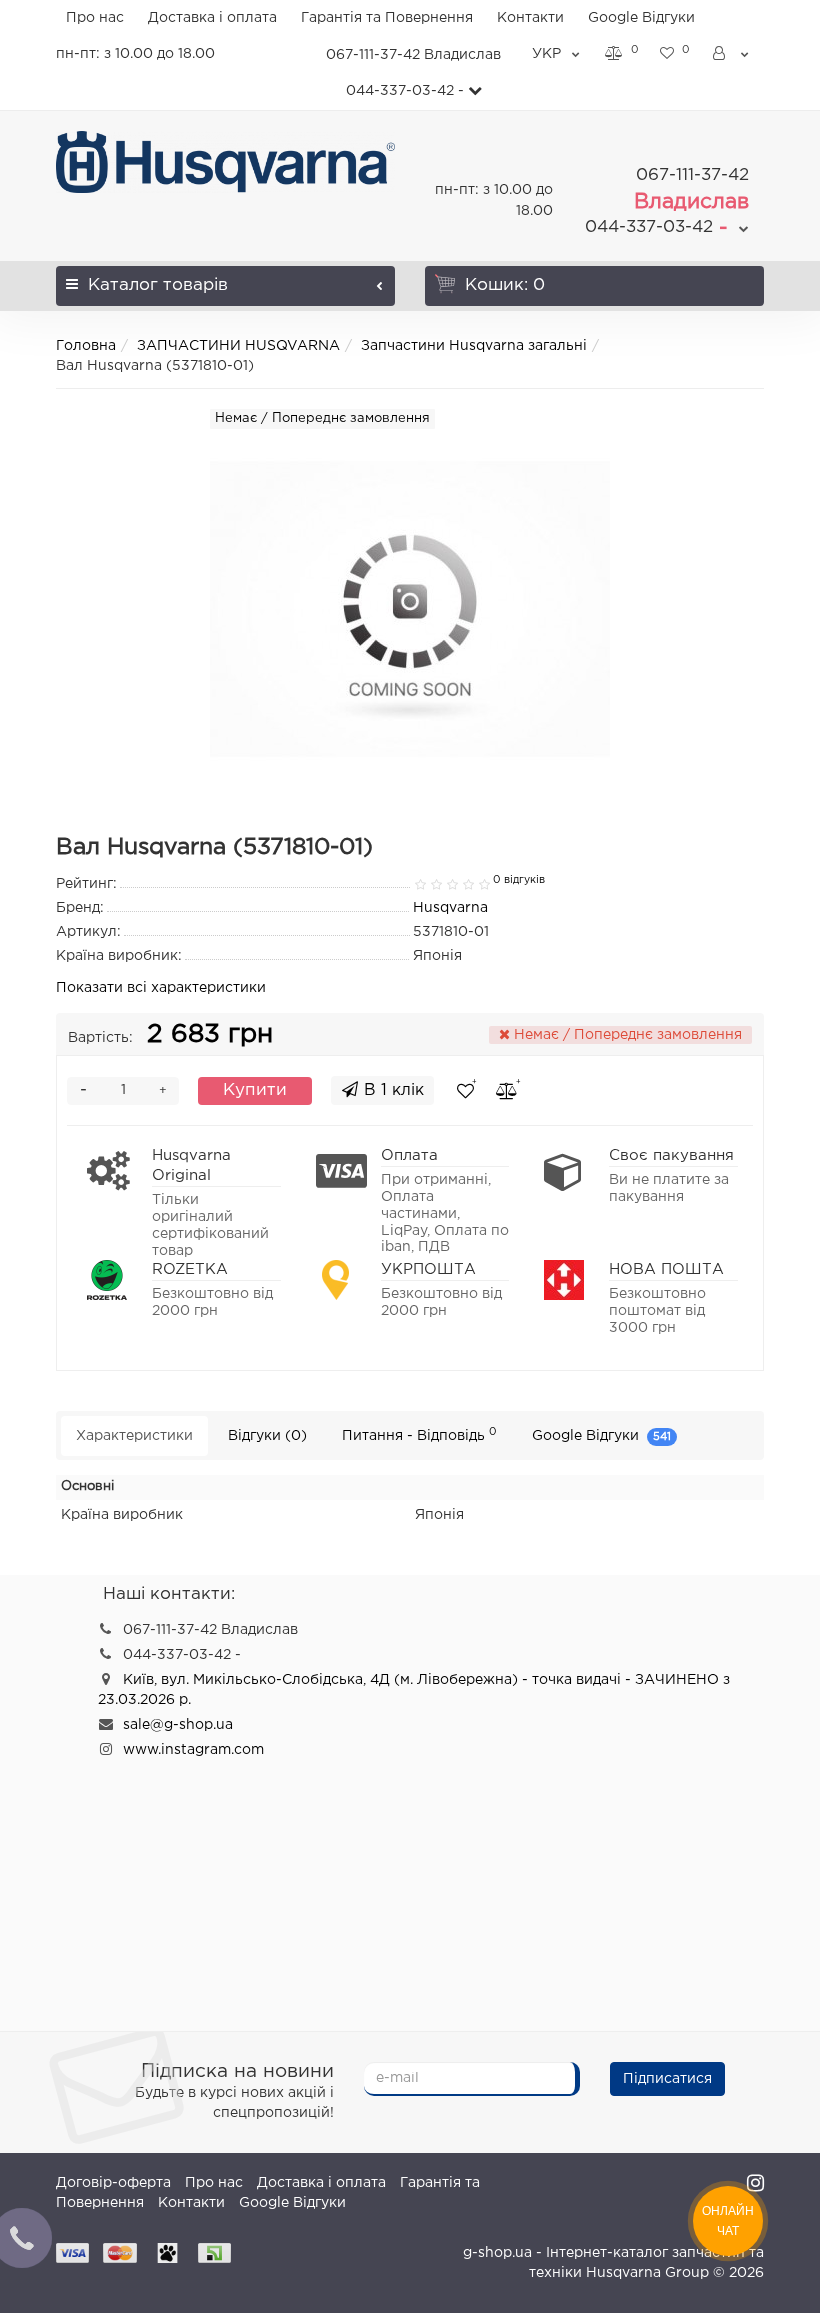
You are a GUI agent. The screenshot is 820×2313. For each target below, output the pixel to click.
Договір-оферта (113, 2183)
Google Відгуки (641, 18)
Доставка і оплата (212, 18)
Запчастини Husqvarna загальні (474, 346)
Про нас (95, 18)
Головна (86, 346)
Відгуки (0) (267, 1436)
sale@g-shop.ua (178, 1725)
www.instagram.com (193, 1750)
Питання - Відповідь (419, 1434)
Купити (255, 1090)
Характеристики (134, 1436)
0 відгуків (519, 880)
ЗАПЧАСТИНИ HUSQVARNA (238, 346)
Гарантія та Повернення (387, 18)
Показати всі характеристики (161, 988)
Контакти (530, 18)
